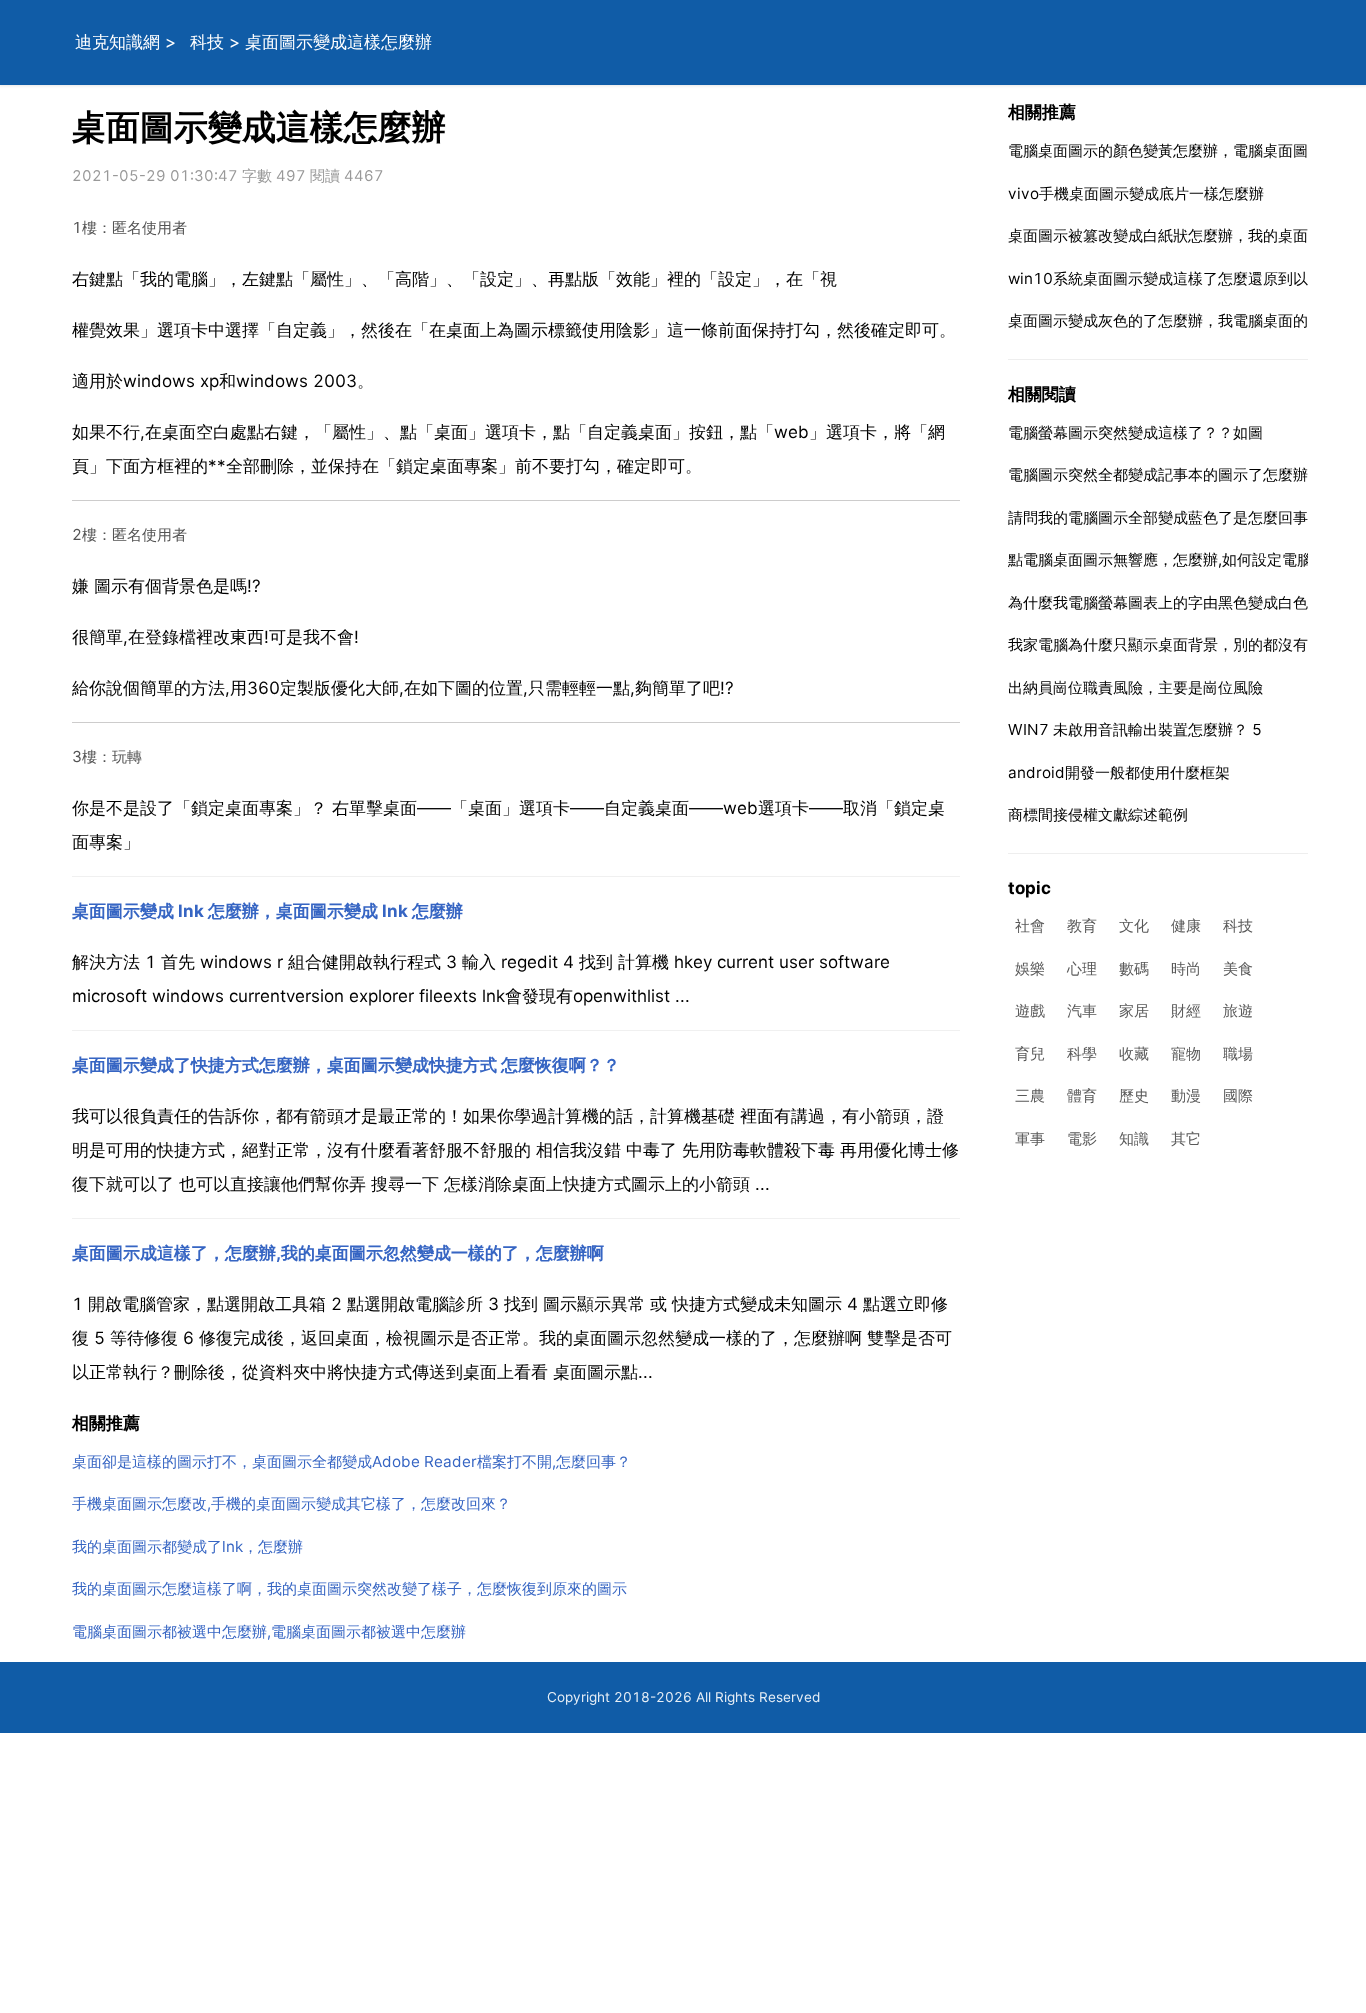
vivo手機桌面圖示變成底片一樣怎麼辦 (1136, 193)
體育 (1082, 1096)
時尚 (1186, 968)
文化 (1134, 926)
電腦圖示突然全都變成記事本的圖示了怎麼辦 (1158, 474)
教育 (1082, 926)
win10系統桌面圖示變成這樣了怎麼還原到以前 (1165, 278)
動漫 (1186, 1096)
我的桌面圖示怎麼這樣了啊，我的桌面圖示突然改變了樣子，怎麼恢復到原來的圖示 (349, 1588)
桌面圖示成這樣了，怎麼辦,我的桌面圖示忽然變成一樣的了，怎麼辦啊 (338, 1253)
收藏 (1134, 1053)
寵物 (1186, 1053)
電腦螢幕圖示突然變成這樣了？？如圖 (1135, 432)
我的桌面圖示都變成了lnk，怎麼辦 (187, 1546)
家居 (1134, 1011)
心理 (1082, 968)
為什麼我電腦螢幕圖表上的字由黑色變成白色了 (1165, 602)
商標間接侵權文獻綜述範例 (1098, 814)
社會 (1030, 926)
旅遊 (1238, 1011)
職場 (1238, 1053)
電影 (1082, 1138)
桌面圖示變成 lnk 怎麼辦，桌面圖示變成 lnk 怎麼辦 (267, 911)
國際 (1238, 1096)
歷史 (1134, 1096)
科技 (207, 42)
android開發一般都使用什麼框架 (1119, 772)
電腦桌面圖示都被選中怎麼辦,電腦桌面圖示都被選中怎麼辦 (269, 1631)
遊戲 (1030, 1011)
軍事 (1030, 1138)
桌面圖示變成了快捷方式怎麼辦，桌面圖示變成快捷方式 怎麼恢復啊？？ (346, 1065)
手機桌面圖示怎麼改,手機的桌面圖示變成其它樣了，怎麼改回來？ (291, 1503)
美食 (1238, 968)
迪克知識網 (117, 42)
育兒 (1030, 1053)
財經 (1186, 1011)
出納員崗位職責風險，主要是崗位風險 (1135, 687)
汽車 (1082, 1011)
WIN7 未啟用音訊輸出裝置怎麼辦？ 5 (1135, 729)
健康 (1186, 926)
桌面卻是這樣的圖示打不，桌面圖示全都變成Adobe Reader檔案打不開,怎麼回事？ (351, 1461)
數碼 (1134, 968)
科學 (1082, 1053)
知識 (1134, 1138)
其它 (1186, 1138)
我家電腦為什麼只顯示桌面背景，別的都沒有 (1158, 644)
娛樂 (1030, 968)
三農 (1030, 1096)
